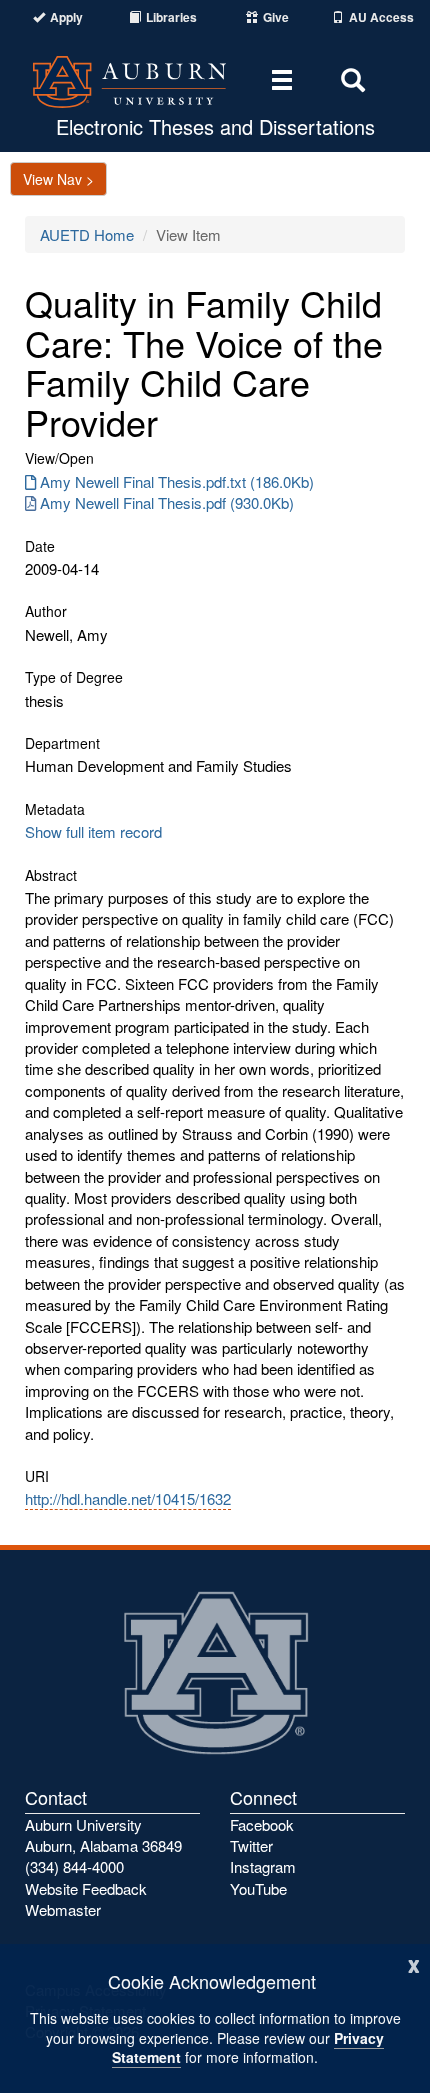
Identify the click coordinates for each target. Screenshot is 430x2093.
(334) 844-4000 (74, 1866)
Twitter (251, 1845)
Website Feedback (86, 1888)
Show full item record (93, 831)
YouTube (258, 1888)
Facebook (262, 1824)
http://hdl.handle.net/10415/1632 (128, 1498)
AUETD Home (87, 234)
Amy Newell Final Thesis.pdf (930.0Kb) (167, 502)
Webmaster (63, 1909)
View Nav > (58, 179)
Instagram (263, 1866)
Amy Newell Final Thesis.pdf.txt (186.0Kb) (177, 481)
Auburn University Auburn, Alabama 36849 (103, 1835)
